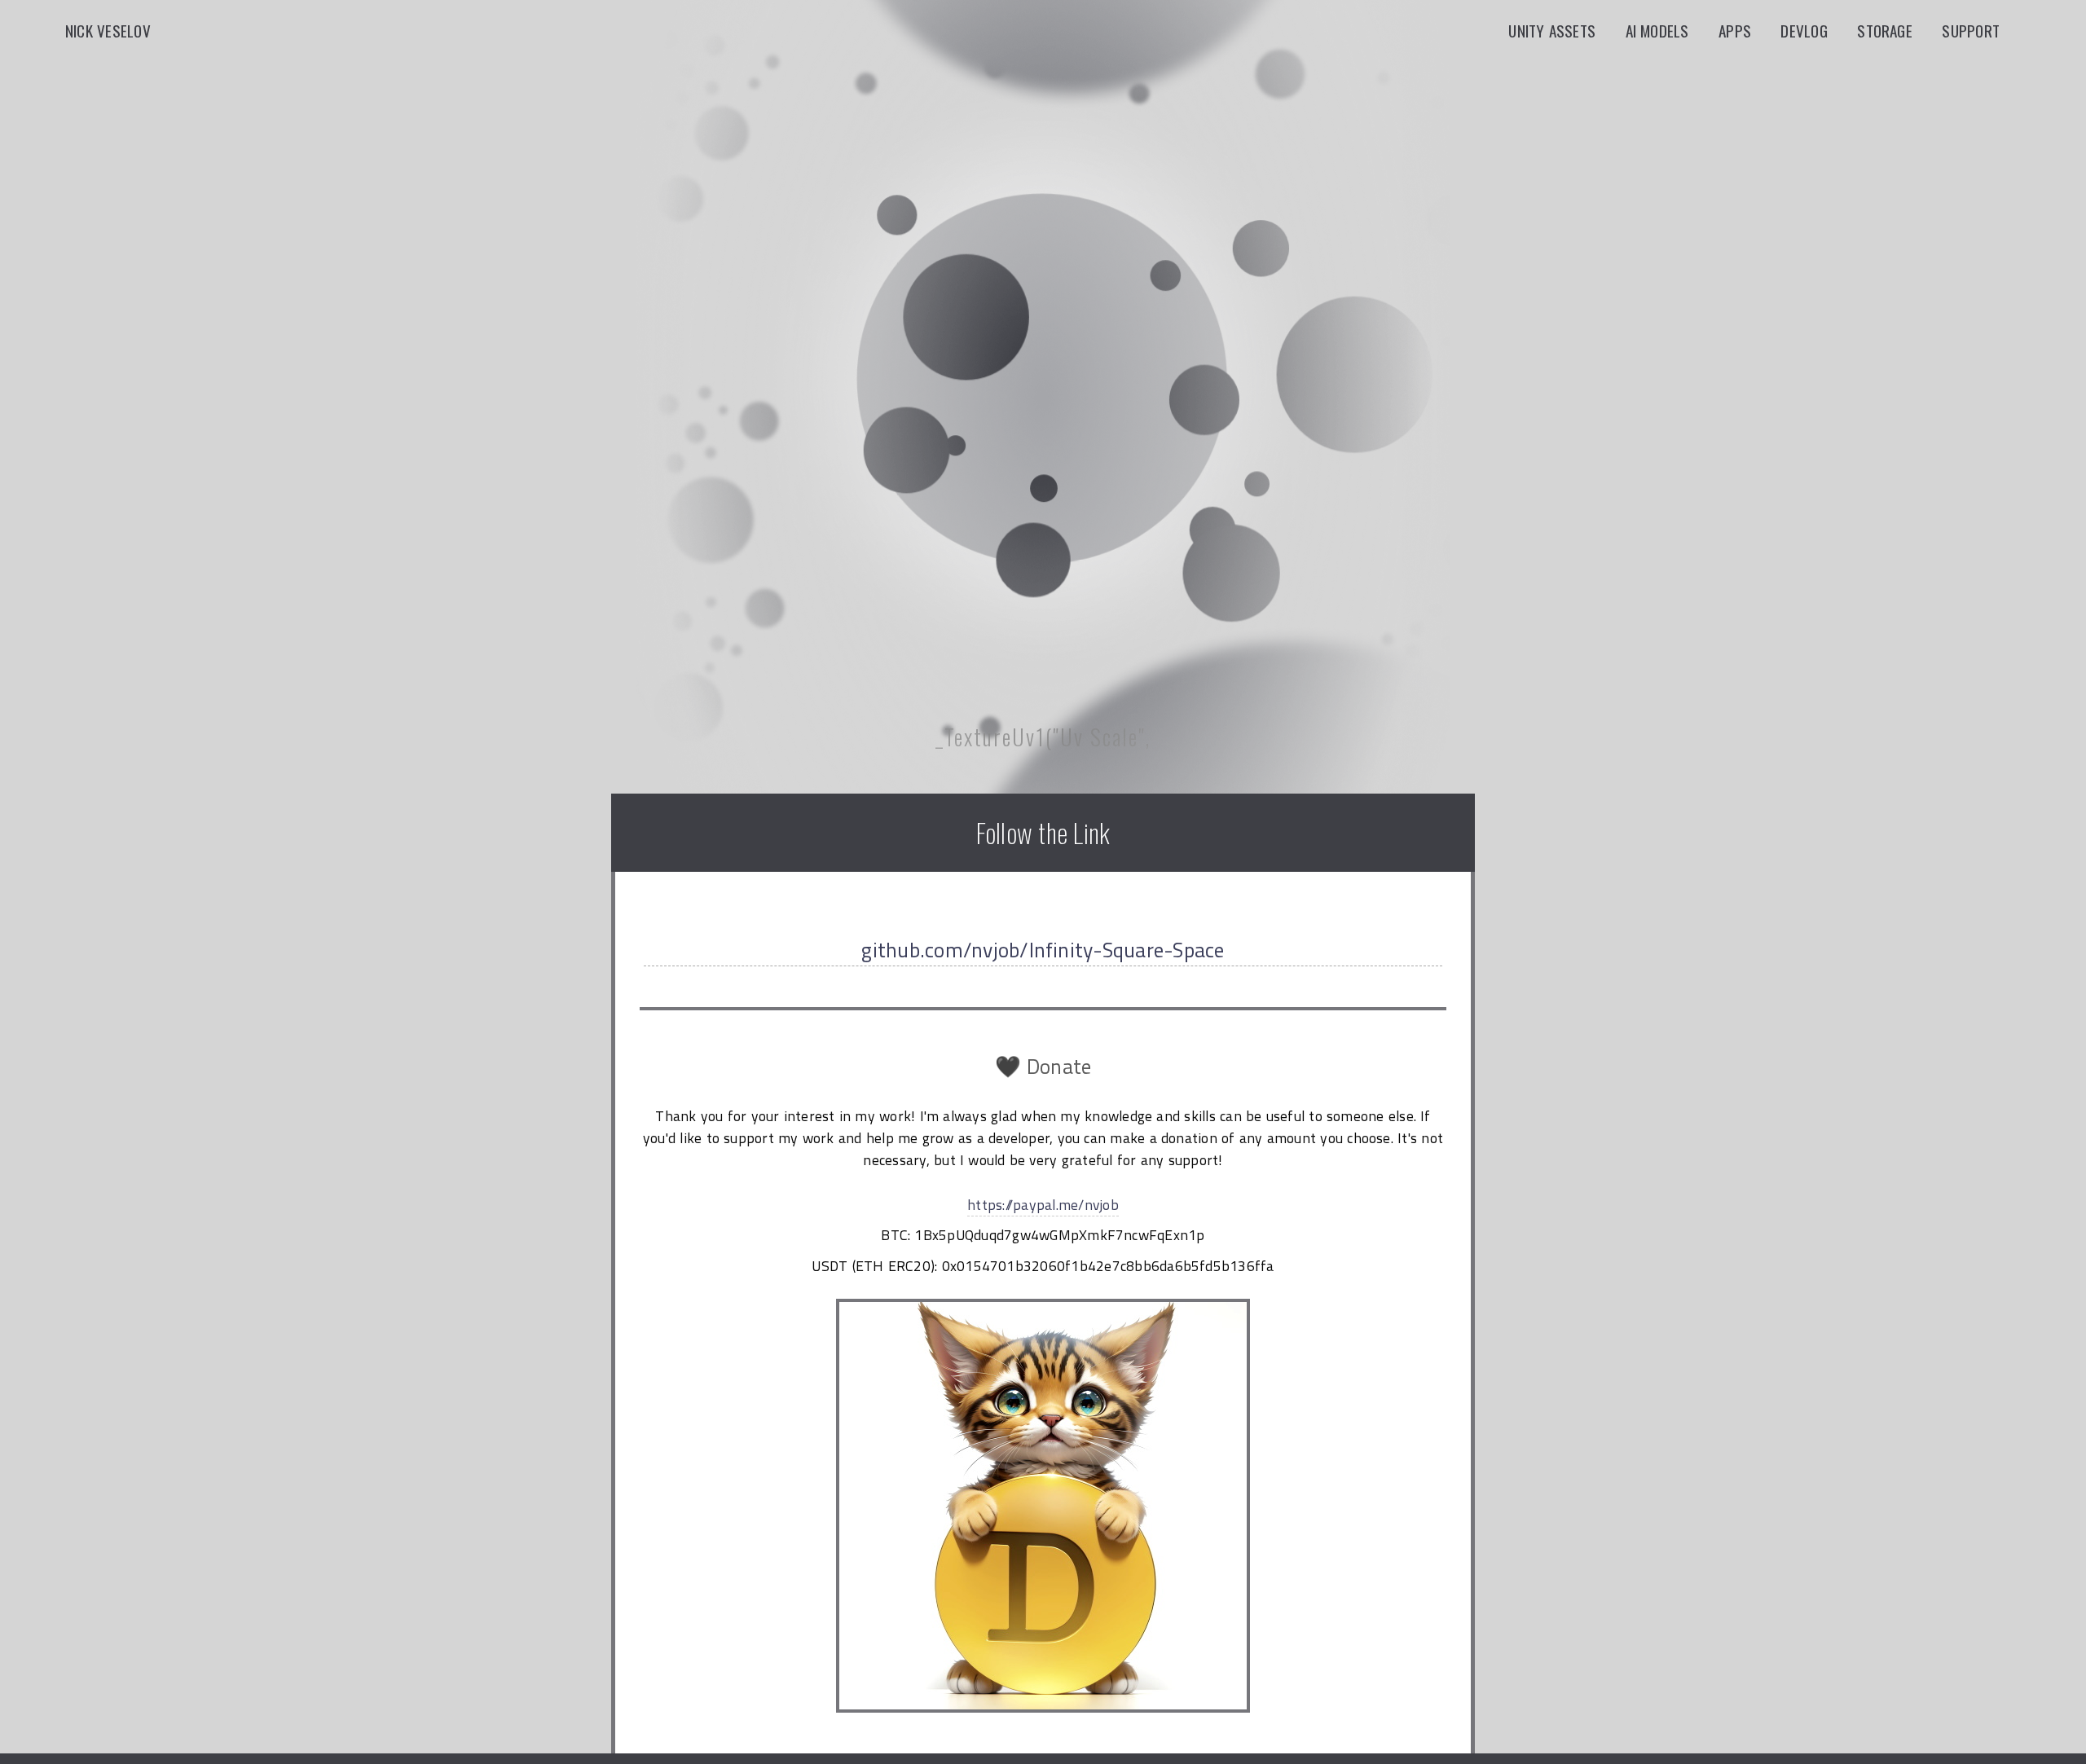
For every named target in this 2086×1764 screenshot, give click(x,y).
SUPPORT (1977, 31)
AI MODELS (1664, 31)
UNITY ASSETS (1558, 31)
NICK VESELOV (108, 31)
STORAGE (1891, 31)
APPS (1741, 31)
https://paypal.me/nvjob (1043, 1205)
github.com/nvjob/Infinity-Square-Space (1043, 950)
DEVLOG (1810, 31)
